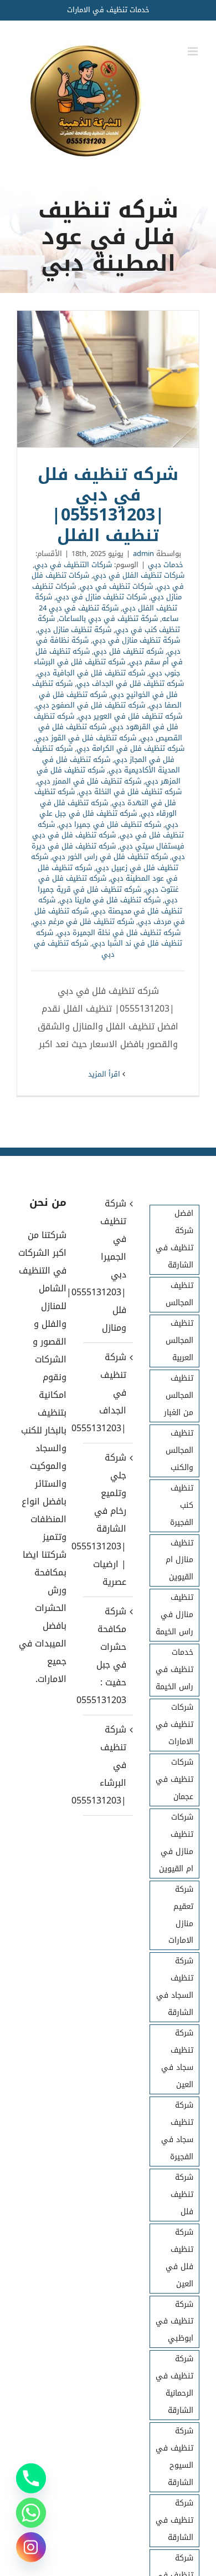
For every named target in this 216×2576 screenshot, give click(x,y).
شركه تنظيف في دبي (74, 949)
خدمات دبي (166, 565)
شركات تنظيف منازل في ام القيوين (176, 1843)
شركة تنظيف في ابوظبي (174, 2322)
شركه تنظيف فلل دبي (128, 651)
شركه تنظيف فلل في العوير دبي (130, 716)
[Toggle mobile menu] (194, 51)
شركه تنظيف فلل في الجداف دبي (130, 683)
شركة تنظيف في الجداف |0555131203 (107, 1393)
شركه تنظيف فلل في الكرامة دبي (130, 748)
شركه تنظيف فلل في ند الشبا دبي (109, 938)
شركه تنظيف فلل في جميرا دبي (110, 824)
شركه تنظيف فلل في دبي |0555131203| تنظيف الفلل (108, 380)
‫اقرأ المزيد (105, 1074)
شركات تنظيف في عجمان (174, 1779)
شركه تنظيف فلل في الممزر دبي (89, 781)
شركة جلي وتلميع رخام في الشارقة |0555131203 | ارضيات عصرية (107, 1520)
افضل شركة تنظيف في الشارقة (174, 1239)
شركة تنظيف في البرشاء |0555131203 (107, 1765)
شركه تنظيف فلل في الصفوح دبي (91, 705)
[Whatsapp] (31, 2513)
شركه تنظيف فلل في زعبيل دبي (105, 862)
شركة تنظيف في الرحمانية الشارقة (174, 2385)
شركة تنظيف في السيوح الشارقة (174, 2457)
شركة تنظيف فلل (182, 2194)
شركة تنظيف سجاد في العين (177, 2059)
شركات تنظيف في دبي (116, 586)
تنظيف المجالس (179, 1294)
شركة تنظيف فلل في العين (179, 2258)
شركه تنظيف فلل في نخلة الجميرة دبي (119, 933)
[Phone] (31, 2478)
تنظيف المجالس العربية (179, 1340)
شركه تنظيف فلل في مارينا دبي (110, 900)
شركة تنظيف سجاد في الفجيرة (177, 2131)
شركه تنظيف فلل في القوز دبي (86, 738)
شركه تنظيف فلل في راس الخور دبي (110, 857)
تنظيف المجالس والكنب (179, 1450)
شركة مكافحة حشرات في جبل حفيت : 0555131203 (107, 1656)
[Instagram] (31, 2547)
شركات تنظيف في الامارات (174, 1724)
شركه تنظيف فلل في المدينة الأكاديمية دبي (111, 765)
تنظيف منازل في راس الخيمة (174, 1615)
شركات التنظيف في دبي (73, 565)
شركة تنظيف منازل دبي (74, 630)
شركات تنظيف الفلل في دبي (139, 575)
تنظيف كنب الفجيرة (182, 1505)
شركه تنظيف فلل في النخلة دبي (130, 792)
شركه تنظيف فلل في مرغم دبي (83, 921)
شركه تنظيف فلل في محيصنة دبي (110, 905)
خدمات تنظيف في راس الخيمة (174, 1670)
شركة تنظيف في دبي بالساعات (108, 618)
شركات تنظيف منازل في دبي (101, 597)
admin (143, 554)
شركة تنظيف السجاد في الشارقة (175, 1987)
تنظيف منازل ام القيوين (179, 1560)
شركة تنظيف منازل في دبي (136, 640)
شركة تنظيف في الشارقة (174, 2520)
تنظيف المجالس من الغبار (179, 1395)
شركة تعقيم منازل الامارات (181, 1915)
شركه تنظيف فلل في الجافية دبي (91, 673)
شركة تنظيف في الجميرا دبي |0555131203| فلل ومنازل (107, 1266)
